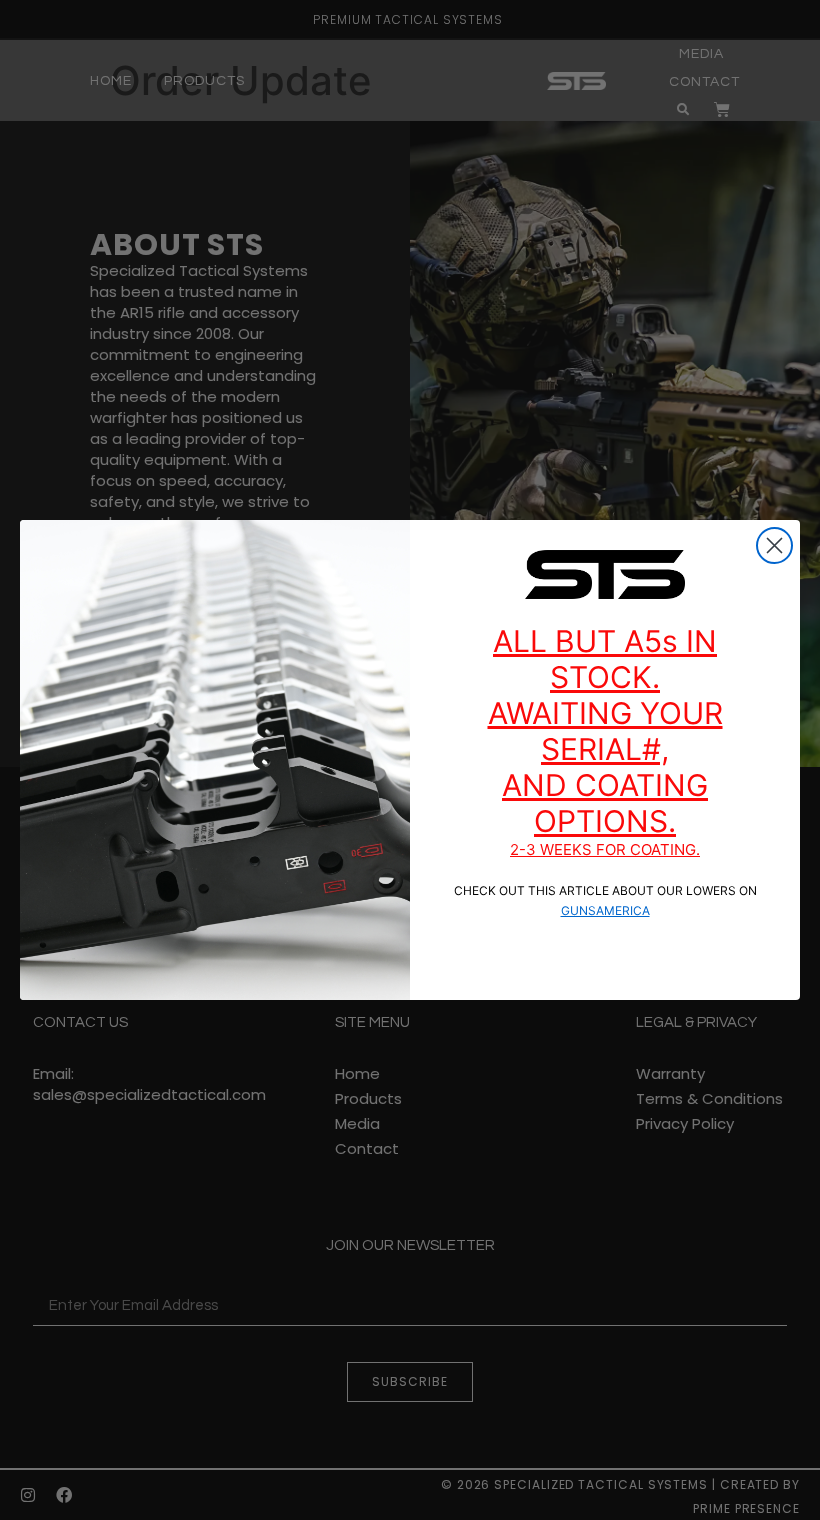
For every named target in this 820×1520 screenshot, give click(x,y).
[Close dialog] (774, 545)
